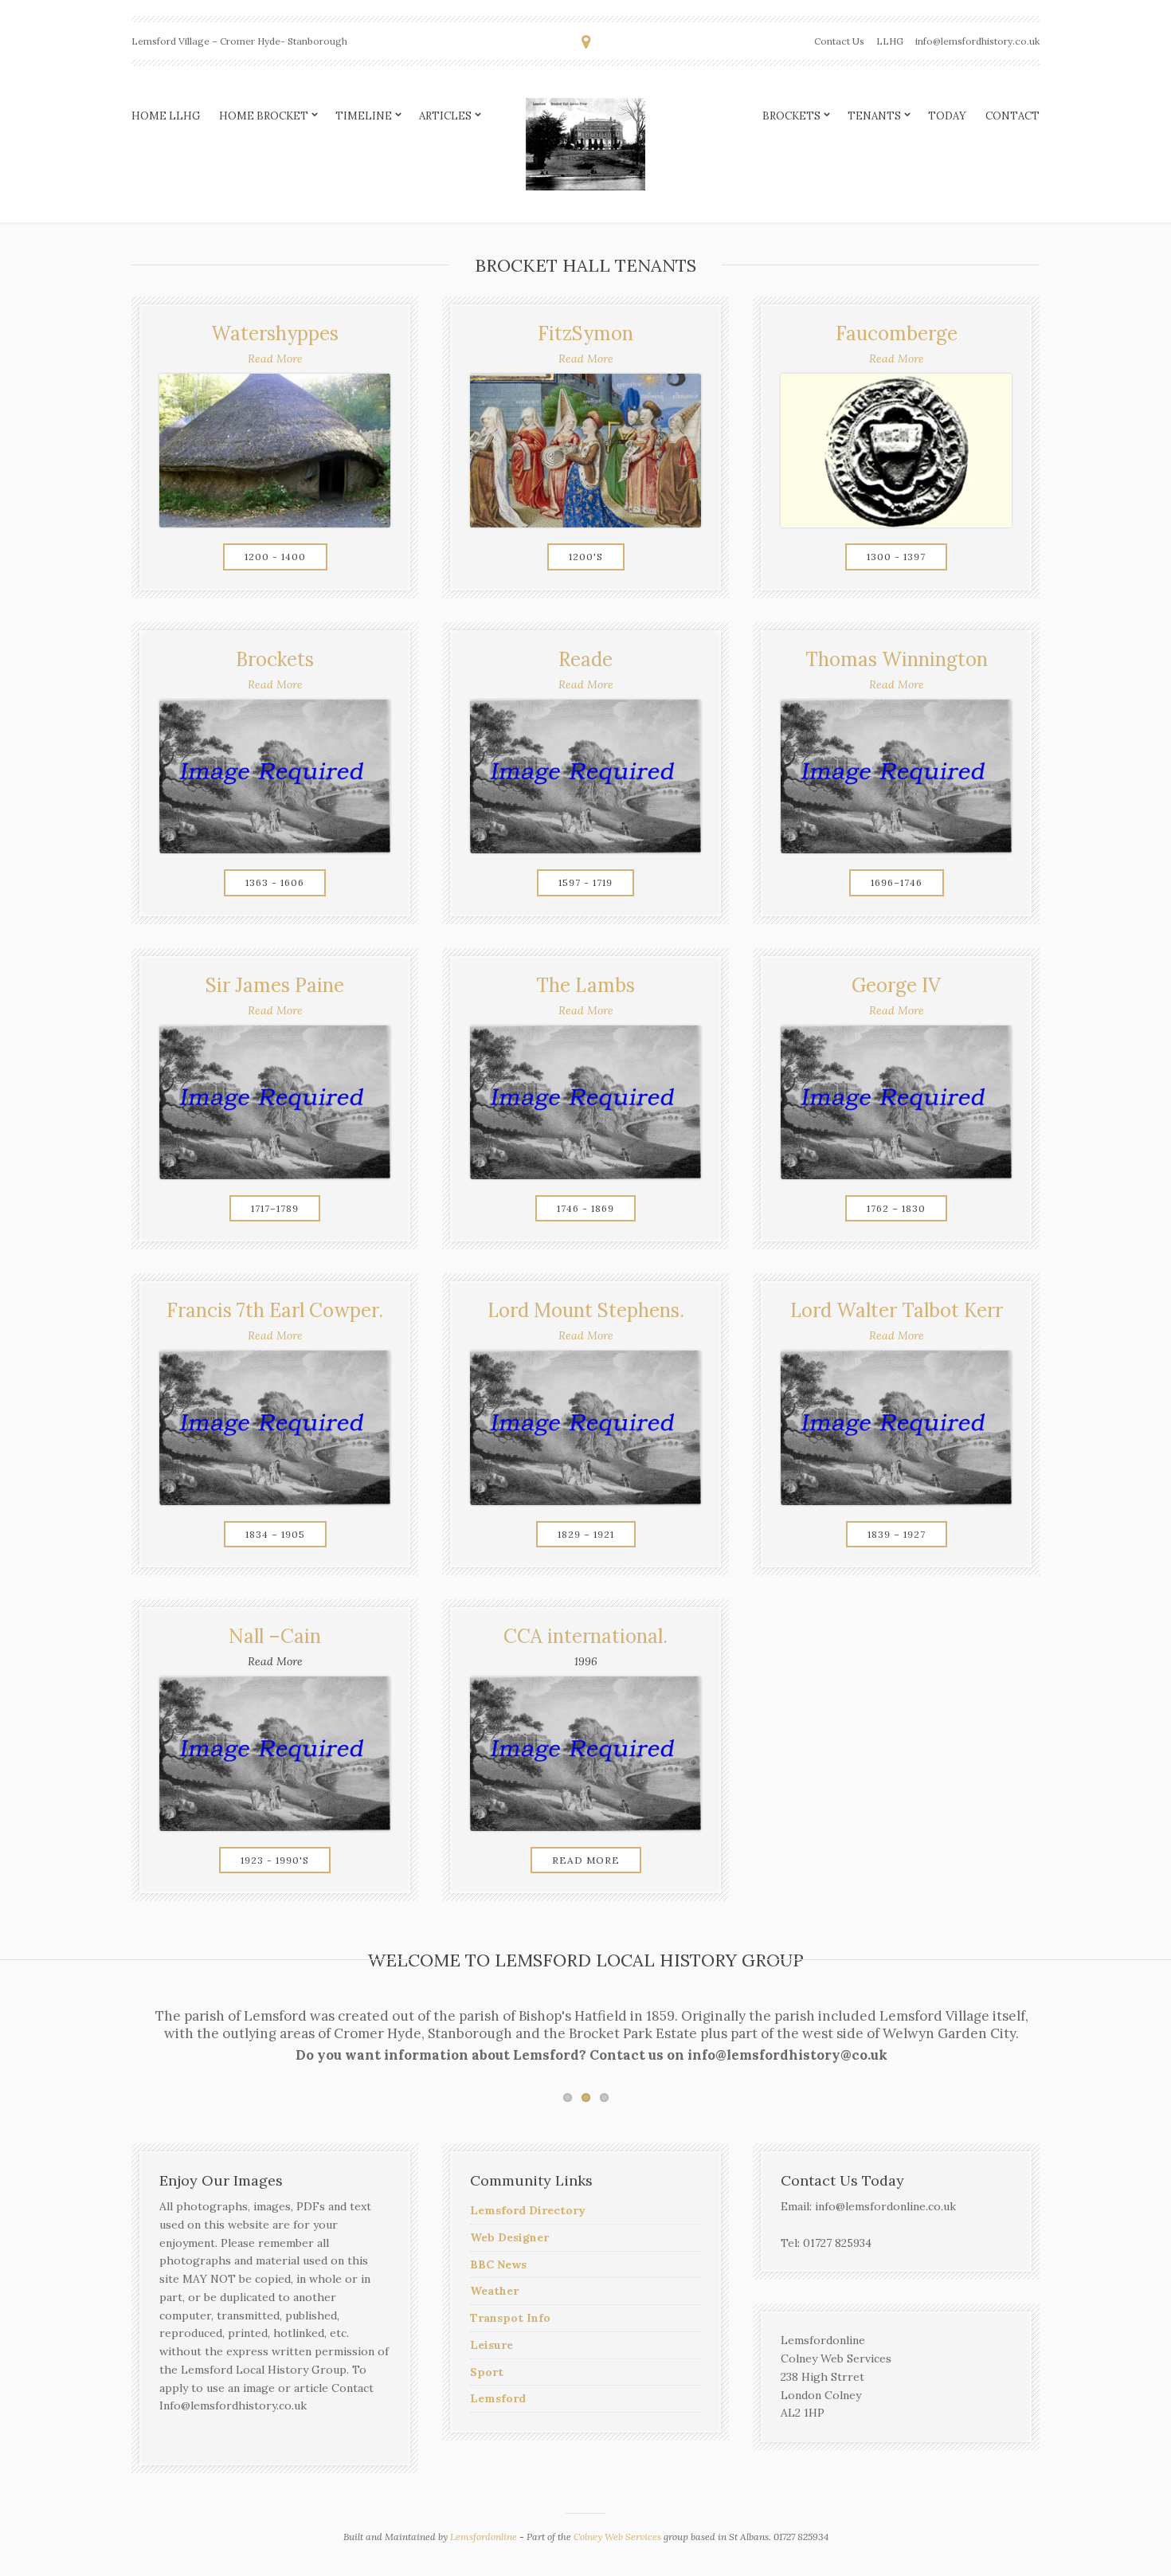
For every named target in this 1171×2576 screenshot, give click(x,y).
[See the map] (586, 42)
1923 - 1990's (275, 1860)
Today (947, 116)
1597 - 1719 (585, 882)
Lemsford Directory (528, 2210)
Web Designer (509, 2237)
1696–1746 (897, 882)
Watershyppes (275, 333)
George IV (896, 985)
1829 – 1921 (586, 1534)
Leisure (492, 2345)
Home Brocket (264, 116)
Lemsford (498, 2398)
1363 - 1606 (275, 882)
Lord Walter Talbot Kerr (897, 1310)
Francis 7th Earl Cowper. (275, 1310)
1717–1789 (275, 1208)
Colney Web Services (617, 2537)
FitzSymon (585, 333)
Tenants (874, 116)
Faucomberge (897, 333)
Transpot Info (510, 2318)
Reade (585, 659)
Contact (1012, 116)
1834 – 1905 (275, 1534)
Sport (487, 2372)
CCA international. (585, 1636)
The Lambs (585, 985)
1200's (586, 557)
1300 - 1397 (896, 557)
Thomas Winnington (897, 659)
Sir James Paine (275, 985)
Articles (445, 116)
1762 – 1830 (896, 1208)
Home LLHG (166, 116)
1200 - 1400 (275, 557)
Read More (275, 359)
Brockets (791, 116)
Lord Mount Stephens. (586, 1310)
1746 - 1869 (585, 1208)
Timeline (364, 116)
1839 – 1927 (897, 1534)
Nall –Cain (275, 1636)
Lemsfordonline (484, 2537)
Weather (494, 2291)
